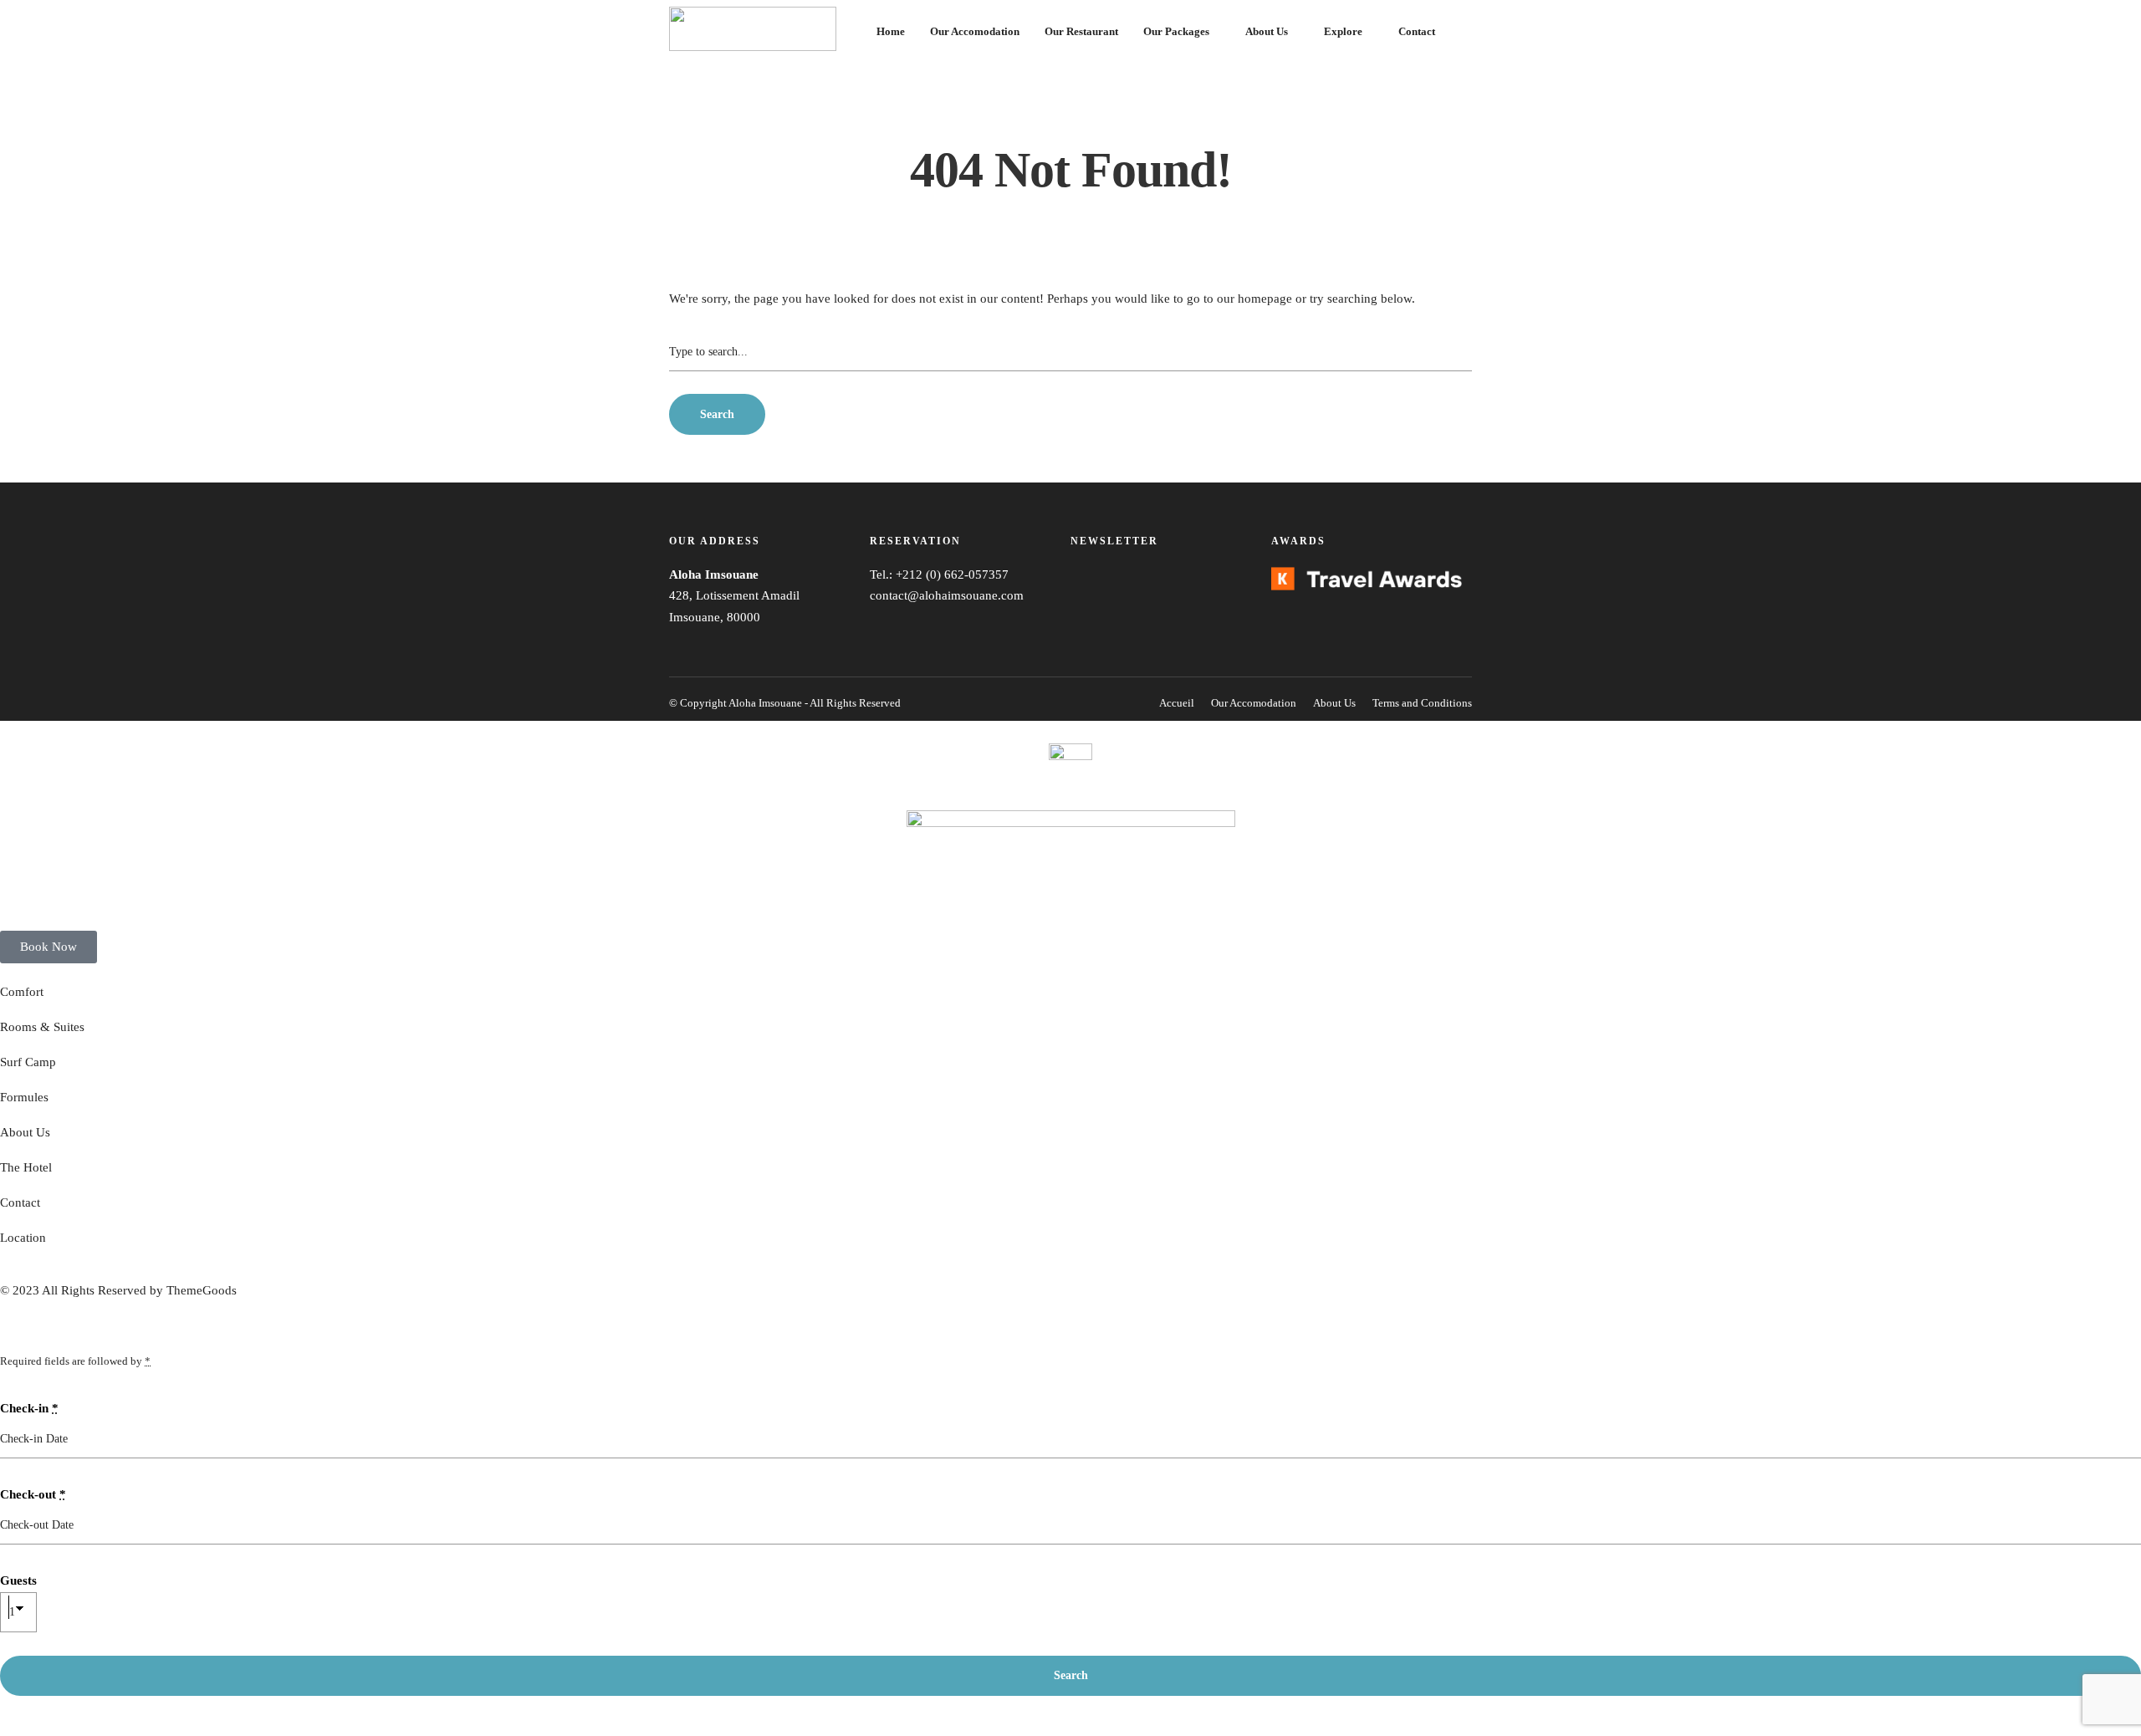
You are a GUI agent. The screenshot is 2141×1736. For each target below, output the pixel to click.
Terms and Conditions (1422, 703)
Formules (24, 1097)
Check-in (29, 1408)
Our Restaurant (1081, 31)
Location (23, 1238)
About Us (1267, 31)
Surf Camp (28, 1062)
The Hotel (26, 1167)
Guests (18, 1580)
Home (891, 31)
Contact (1417, 31)
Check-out (33, 1494)
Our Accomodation (975, 31)
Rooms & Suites (42, 1027)
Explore (1343, 31)
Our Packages (1176, 31)
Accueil (1177, 703)
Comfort (22, 992)
